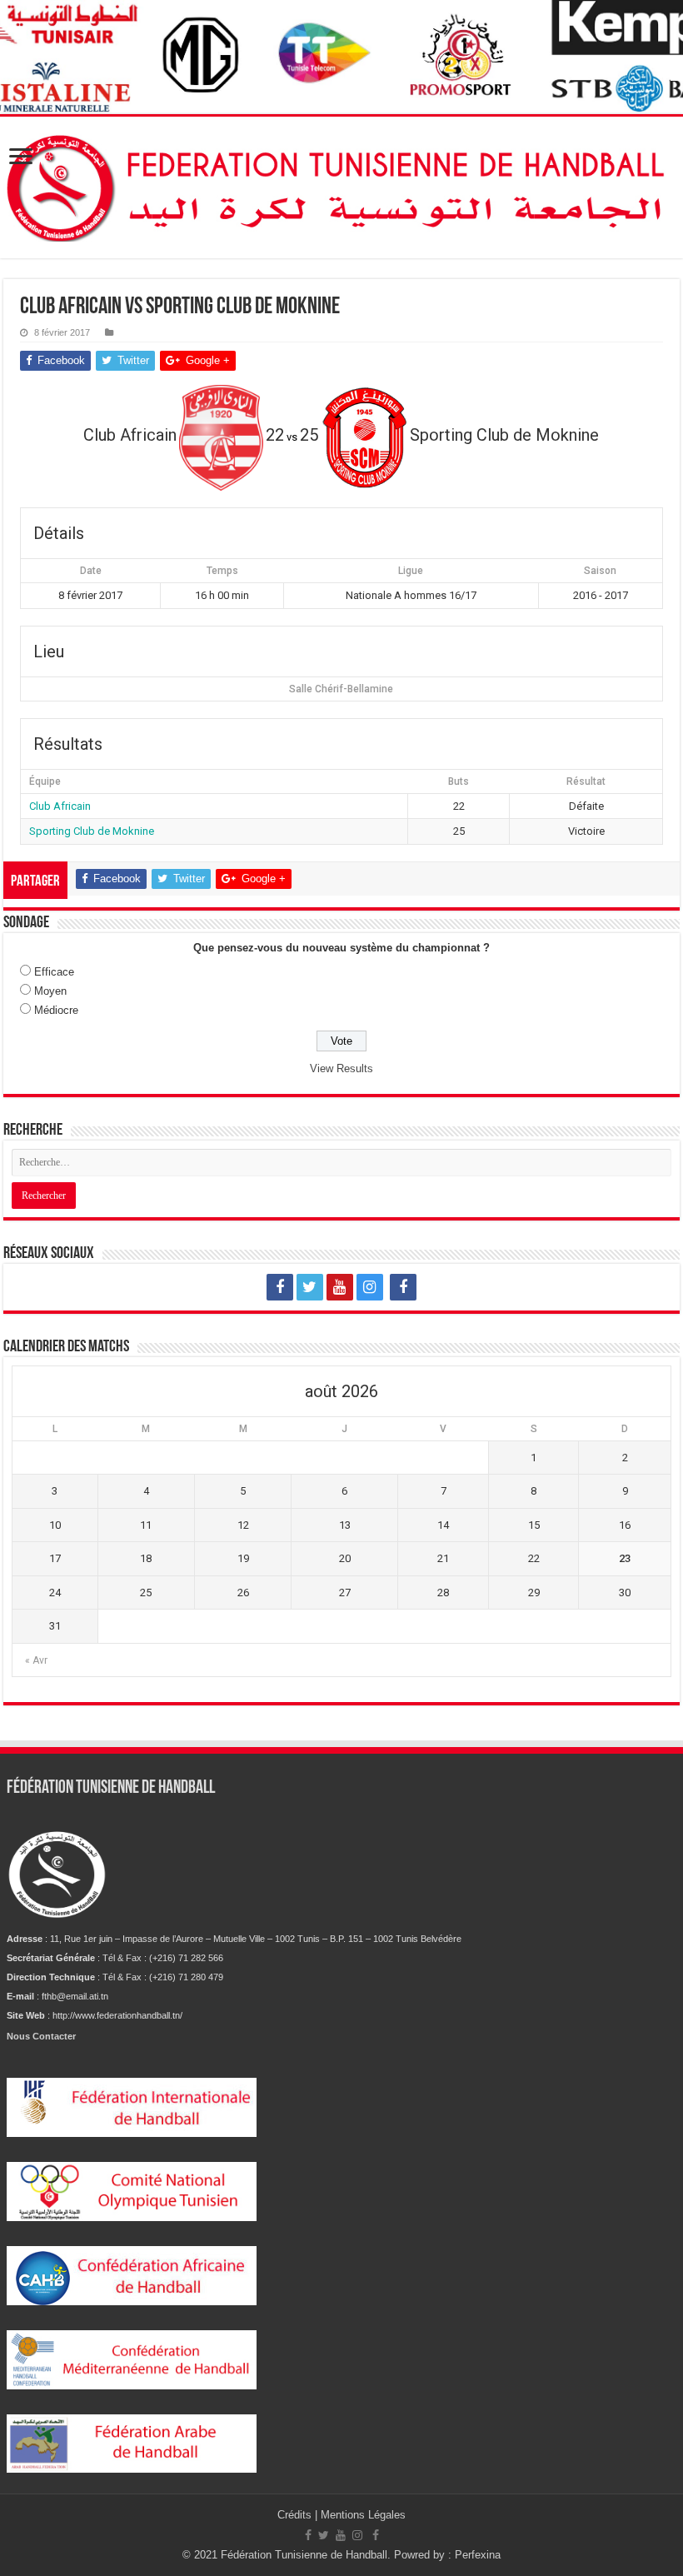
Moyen (50, 991)
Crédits (296, 2515)
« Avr (36, 1660)
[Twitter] (310, 1287)
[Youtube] (340, 1287)
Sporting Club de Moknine (92, 831)
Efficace (54, 972)
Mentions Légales (363, 2515)
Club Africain (60, 806)
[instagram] (370, 1287)
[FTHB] (341, 184)
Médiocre (56, 1010)
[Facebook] (280, 1287)
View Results (341, 1068)
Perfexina (478, 2555)
